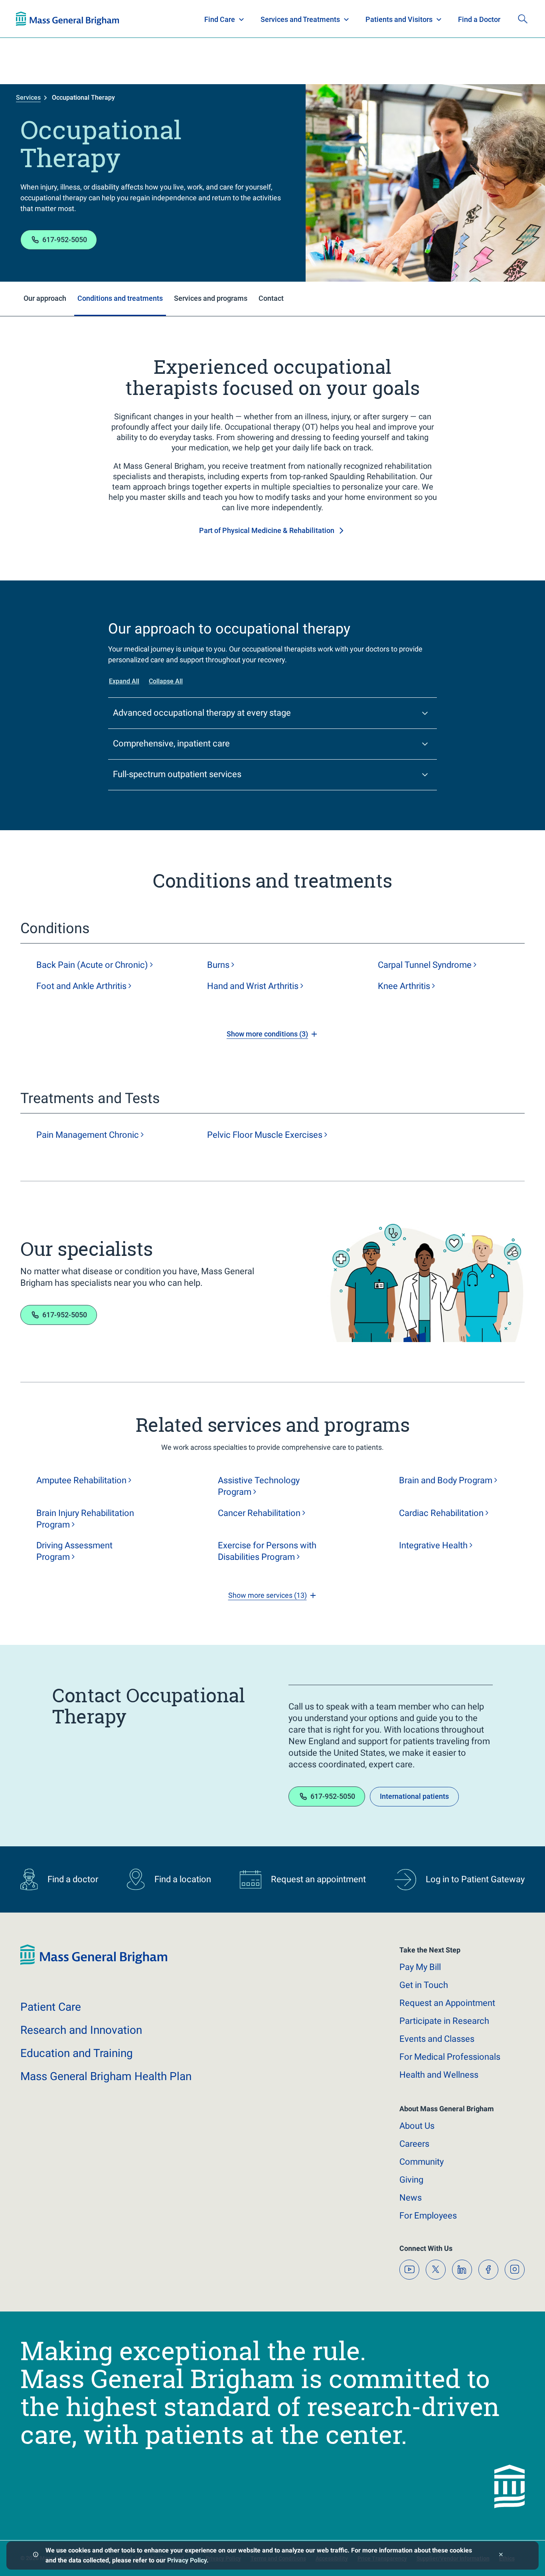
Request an (447, 2003)
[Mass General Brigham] (94, 1963)
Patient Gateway (417, 19)
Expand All (124, 681)
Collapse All (166, 681)
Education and (77, 2053)
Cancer (259, 1513)
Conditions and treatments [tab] (120, 298)
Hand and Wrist (253, 986)
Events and (437, 2039)
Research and (81, 2030)
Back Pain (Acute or (92, 965)
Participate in (444, 2021)
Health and (439, 2075)
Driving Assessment (74, 1551)
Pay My (420, 1967)
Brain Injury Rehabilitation (85, 1519)
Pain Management (88, 1135)
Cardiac (441, 1513)
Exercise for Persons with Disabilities (267, 1551)
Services (28, 98)
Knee (404, 986)
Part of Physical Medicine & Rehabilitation (267, 530)
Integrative (433, 1545)
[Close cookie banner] (501, 2555)
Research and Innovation (99, 19)
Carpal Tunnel (425, 965)
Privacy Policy (187, 2560)
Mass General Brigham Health (106, 2076)
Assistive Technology (259, 1486)
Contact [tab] (271, 298)
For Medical (450, 2057)
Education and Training (173, 19)
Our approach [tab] (45, 298)
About (417, 2126)
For (428, 2216)
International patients (414, 1796)
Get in (424, 1985)
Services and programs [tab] (211, 298)
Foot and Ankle (81, 986)
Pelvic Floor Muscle (265, 1135)
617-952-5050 (65, 240)
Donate (469, 19)
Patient (51, 2007)
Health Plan (31, 19)
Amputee (81, 1480)
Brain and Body (446, 1480)
